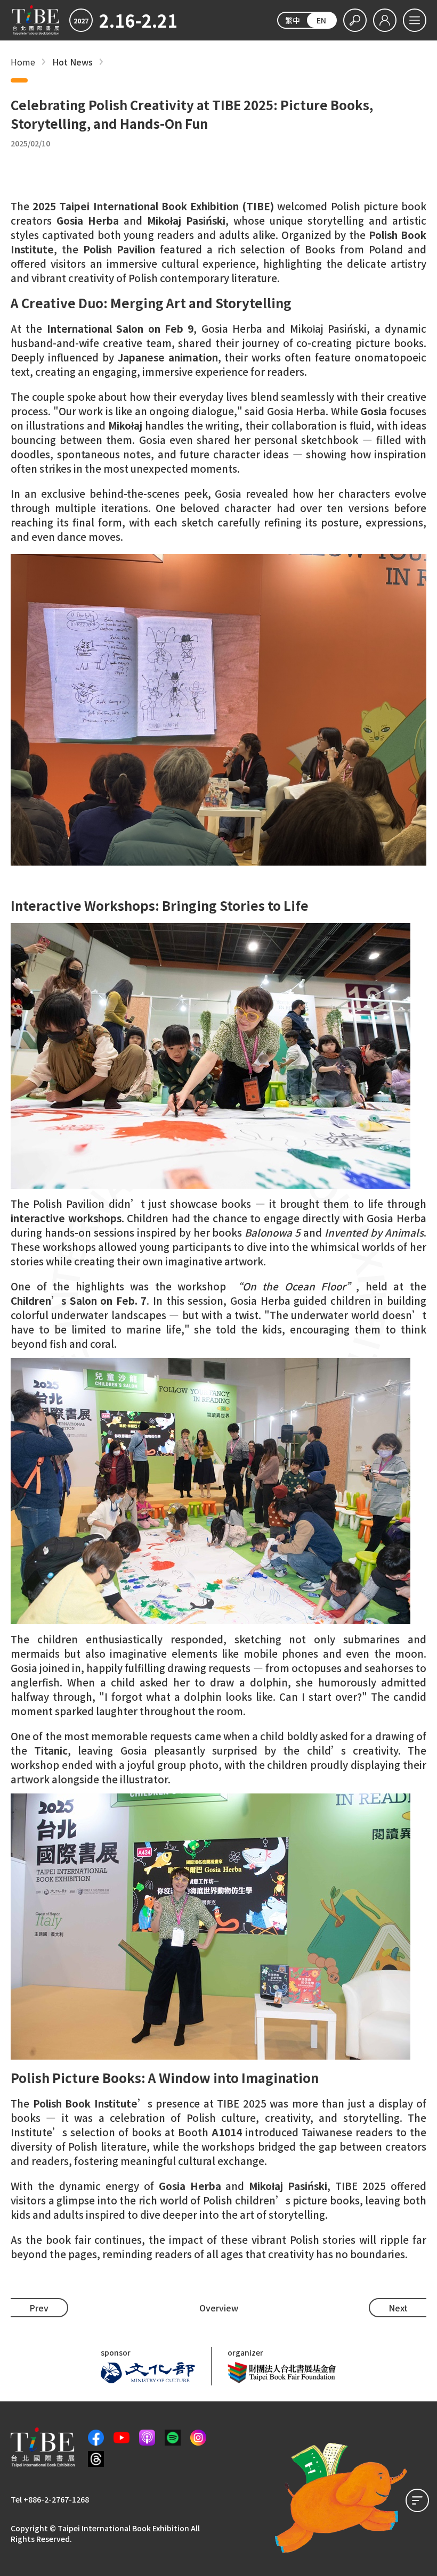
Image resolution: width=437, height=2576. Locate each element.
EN (321, 20)
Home (23, 62)
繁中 (293, 20)
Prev (39, 2308)
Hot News (72, 62)
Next (398, 2308)
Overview (219, 2308)
